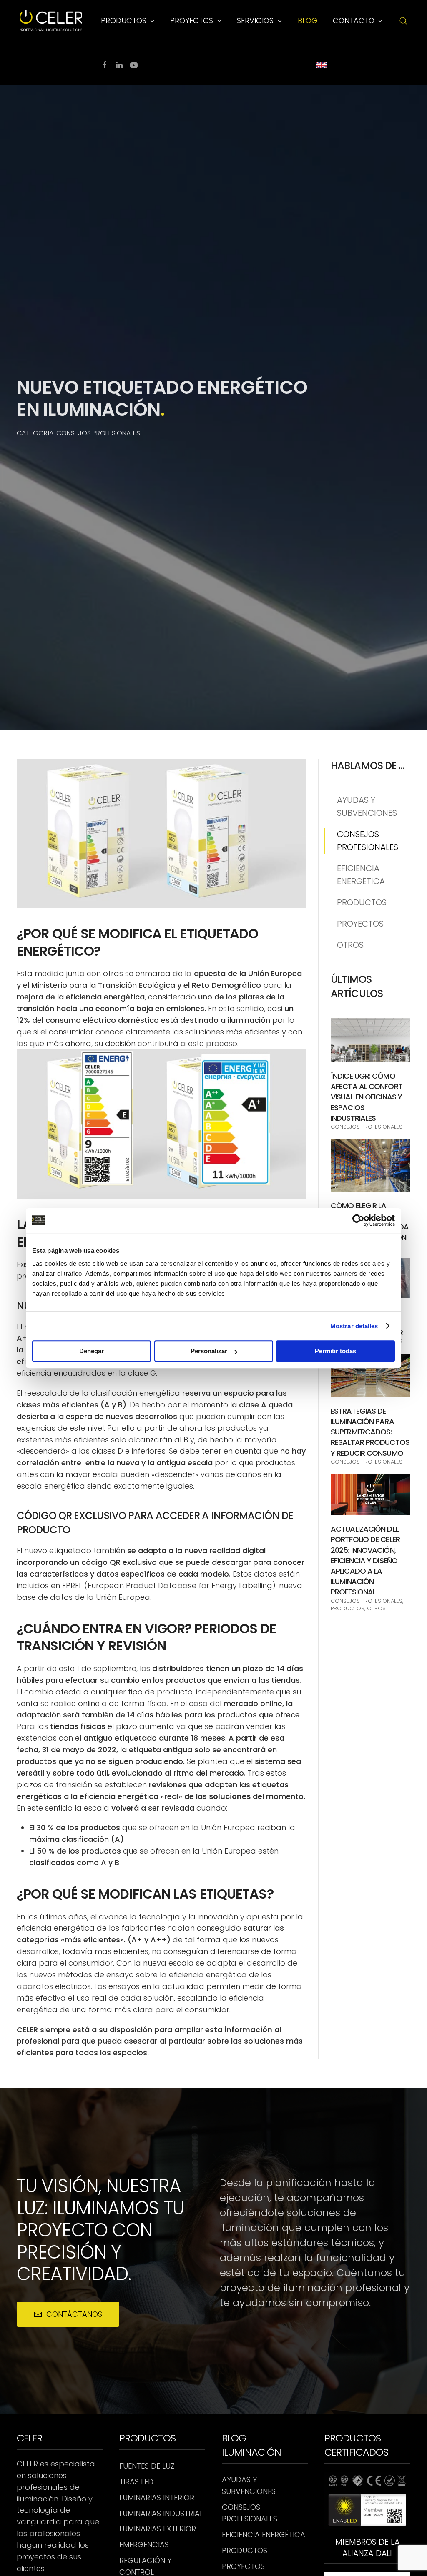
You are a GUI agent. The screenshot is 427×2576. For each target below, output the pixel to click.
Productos (362, 902)
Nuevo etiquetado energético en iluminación (162, 398)
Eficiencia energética (361, 875)
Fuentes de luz (147, 2466)
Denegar (92, 1351)
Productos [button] (124, 21)
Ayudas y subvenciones (367, 806)
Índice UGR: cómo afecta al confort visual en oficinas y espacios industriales (367, 1097)
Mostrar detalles (354, 1326)
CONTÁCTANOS (74, 2314)
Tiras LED (136, 2482)
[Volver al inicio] (52, 21)
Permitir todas (335, 1351)
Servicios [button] (255, 21)
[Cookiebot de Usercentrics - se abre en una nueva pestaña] (358, 1220)
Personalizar (209, 1351)
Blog (308, 21)
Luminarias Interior (157, 2497)
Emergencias (144, 2545)
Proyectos (360, 924)
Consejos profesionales (368, 841)
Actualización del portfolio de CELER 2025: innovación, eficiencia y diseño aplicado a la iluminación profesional (365, 1560)
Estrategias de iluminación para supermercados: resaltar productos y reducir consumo (370, 1432)
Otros (350, 945)
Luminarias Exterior (158, 2529)
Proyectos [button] (192, 21)
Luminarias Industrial (161, 2513)
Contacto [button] (354, 21)
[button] (403, 21)
